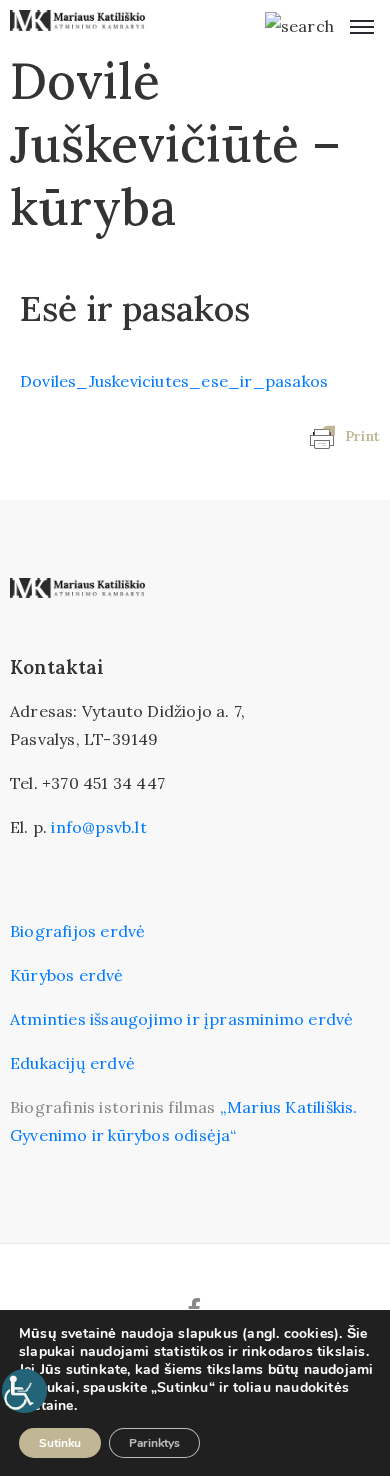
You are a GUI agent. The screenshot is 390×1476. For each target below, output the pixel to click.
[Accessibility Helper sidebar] (24, 1391)
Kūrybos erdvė (67, 975)
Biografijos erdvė (77, 931)
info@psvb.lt (98, 827)
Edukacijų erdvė (72, 1063)
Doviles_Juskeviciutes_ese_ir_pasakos (174, 381)
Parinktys (154, 1443)
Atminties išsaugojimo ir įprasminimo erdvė (181, 1019)
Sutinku (60, 1443)
